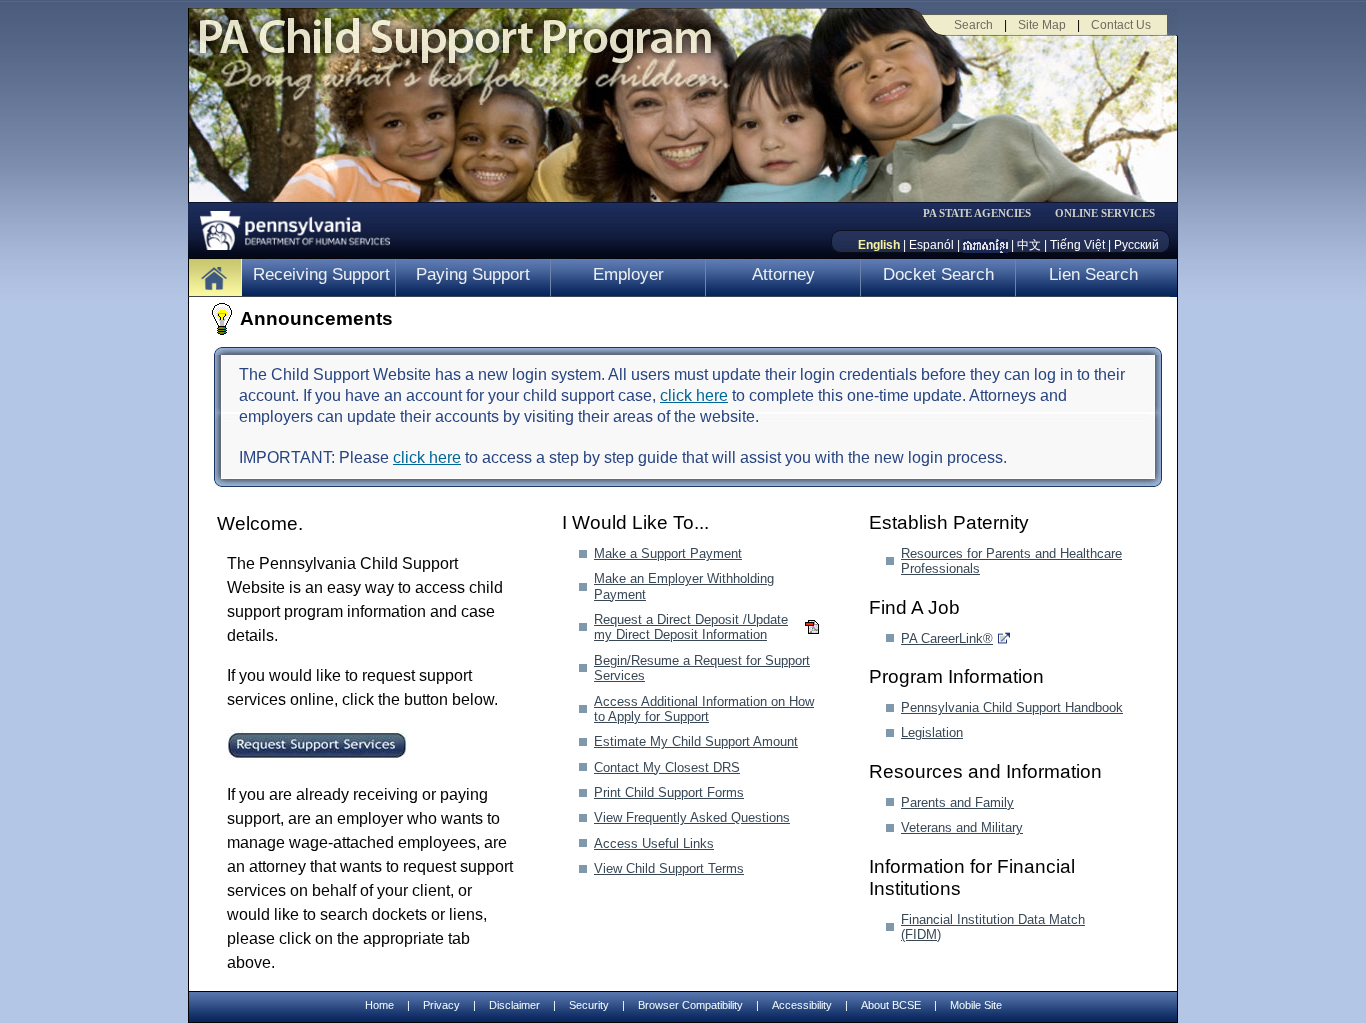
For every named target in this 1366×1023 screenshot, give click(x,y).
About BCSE (891, 1005)
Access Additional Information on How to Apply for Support (704, 709)
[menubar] (984, 213)
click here (694, 395)
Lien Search (1093, 274)
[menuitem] (984, 213)
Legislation (932, 732)
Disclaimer (514, 1005)
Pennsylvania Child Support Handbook (1012, 707)
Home (379, 1005)
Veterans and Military (962, 827)
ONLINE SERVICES (1105, 213)
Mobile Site (976, 1005)
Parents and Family (957, 802)
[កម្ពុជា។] (985, 245)
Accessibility (802, 1005)
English (879, 245)
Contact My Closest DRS (667, 767)
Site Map (1042, 25)
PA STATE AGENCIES (977, 213)
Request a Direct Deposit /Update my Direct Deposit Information (691, 627)
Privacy (441, 1005)
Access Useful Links (654, 843)
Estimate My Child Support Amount (696, 741)
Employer (628, 274)
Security (589, 1005)
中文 (1029, 245)
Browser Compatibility (690, 1005)
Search (973, 25)
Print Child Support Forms (669, 792)
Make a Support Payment (668, 553)
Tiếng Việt (1077, 245)
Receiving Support (321, 274)
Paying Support (473, 274)
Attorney (783, 274)
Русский (1136, 245)
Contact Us (1121, 25)
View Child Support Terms (669, 868)
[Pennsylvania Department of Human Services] (288, 225)
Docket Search (938, 274)
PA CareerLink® (947, 638)
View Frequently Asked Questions (692, 817)
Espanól (931, 245)
